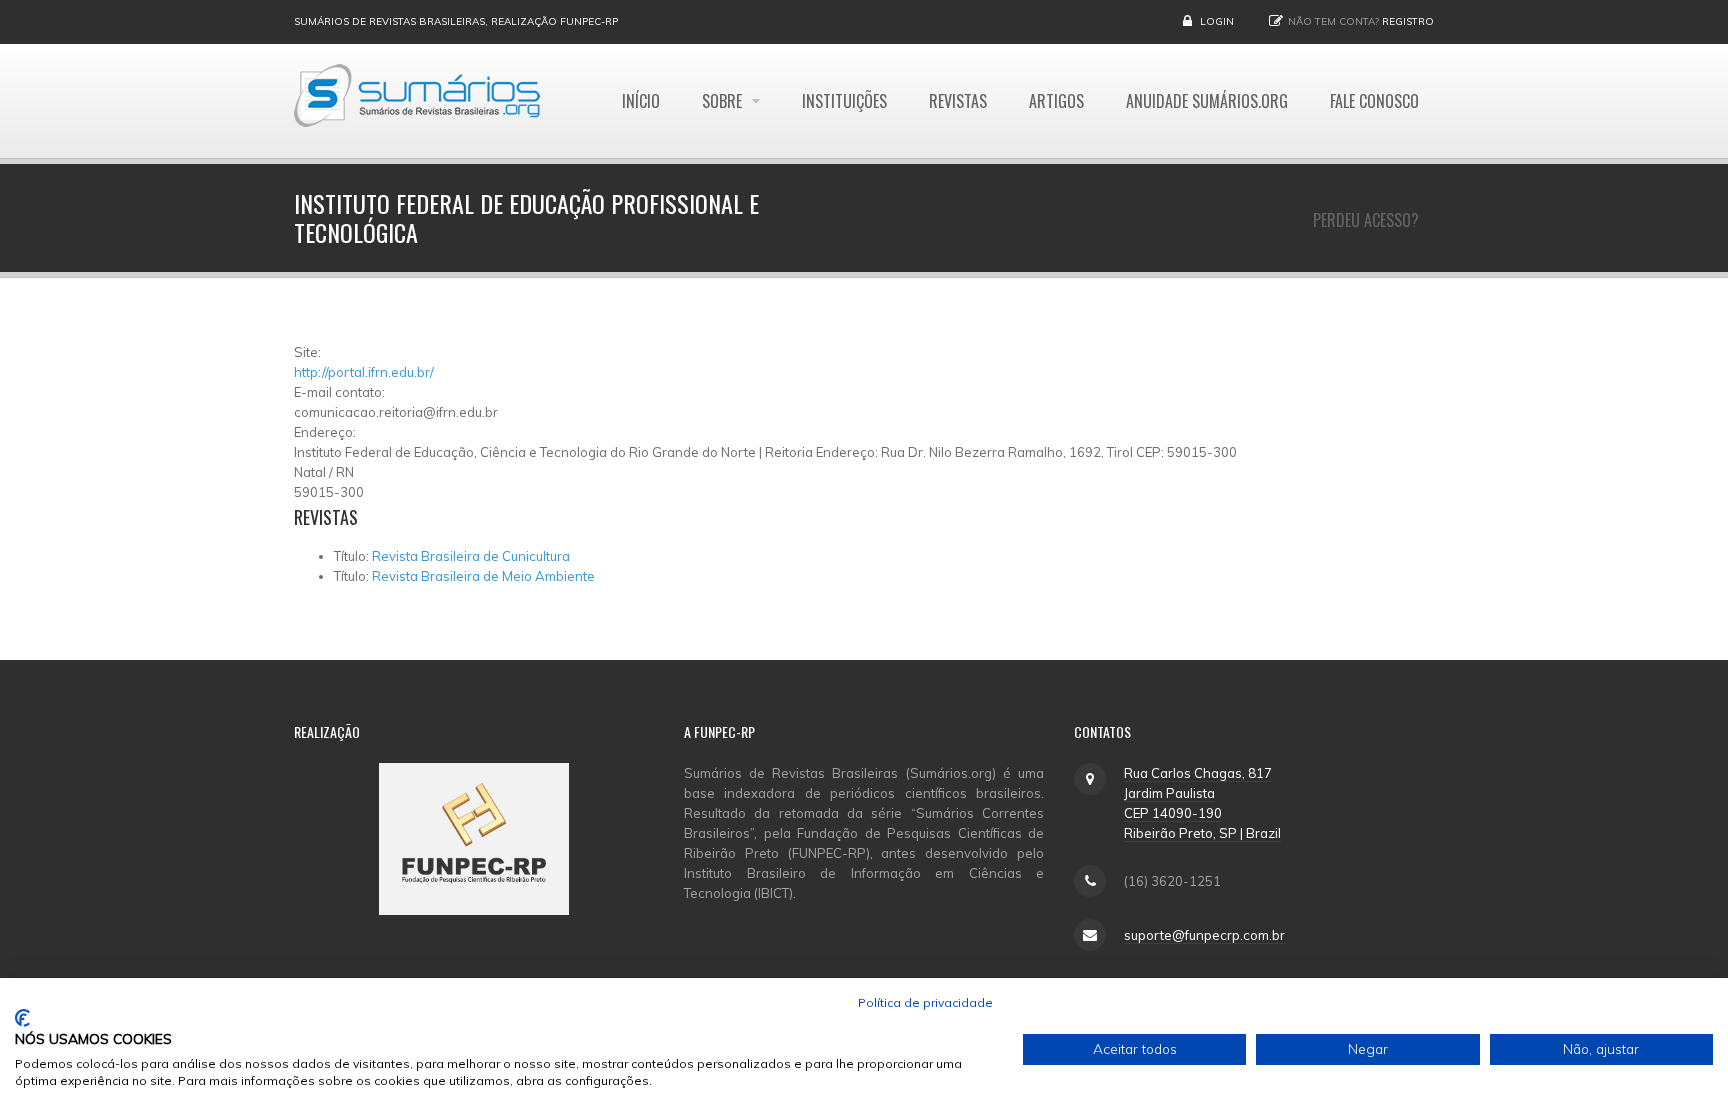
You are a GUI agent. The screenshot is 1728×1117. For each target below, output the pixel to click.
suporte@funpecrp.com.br (1204, 935)
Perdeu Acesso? (1366, 220)
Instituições (844, 101)
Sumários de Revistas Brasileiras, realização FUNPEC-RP (456, 21)
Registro (1408, 21)
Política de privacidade (925, 1002)
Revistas (958, 101)
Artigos (1056, 101)
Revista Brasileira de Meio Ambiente (483, 576)
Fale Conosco (1374, 101)
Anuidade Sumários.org (1207, 101)
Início (641, 101)
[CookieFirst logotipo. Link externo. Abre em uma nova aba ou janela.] (22, 1018)
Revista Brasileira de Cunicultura (471, 556)
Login (1217, 21)
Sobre (724, 101)
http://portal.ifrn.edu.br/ (364, 372)
